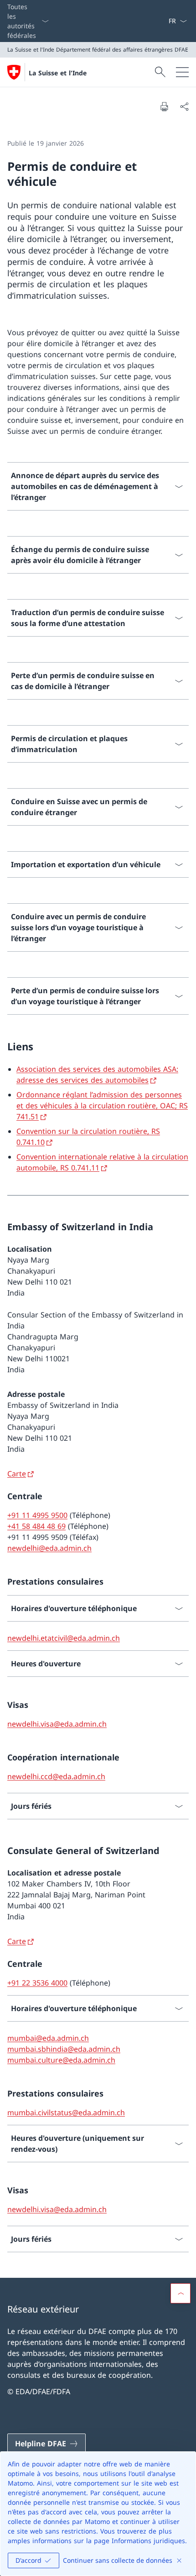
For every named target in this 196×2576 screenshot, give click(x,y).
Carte (17, 1474)
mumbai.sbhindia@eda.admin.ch (64, 2049)
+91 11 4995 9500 (37, 1515)
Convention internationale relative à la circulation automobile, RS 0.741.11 (102, 1162)
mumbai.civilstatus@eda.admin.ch (66, 2112)
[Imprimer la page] (164, 106)
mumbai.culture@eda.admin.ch (61, 2060)
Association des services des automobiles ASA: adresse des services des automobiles (97, 1075)
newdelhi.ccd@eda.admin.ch (56, 1776)
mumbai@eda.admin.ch (48, 2038)
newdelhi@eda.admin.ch (49, 1548)
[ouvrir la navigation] (182, 72)
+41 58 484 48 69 (36, 1526)
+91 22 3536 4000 (37, 1983)
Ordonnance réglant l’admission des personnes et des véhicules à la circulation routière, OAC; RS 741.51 (102, 1106)
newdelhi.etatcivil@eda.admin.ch (64, 1638)
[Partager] (184, 106)
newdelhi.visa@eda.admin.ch (57, 1724)
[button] (181, 2293)
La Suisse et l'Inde (58, 73)
